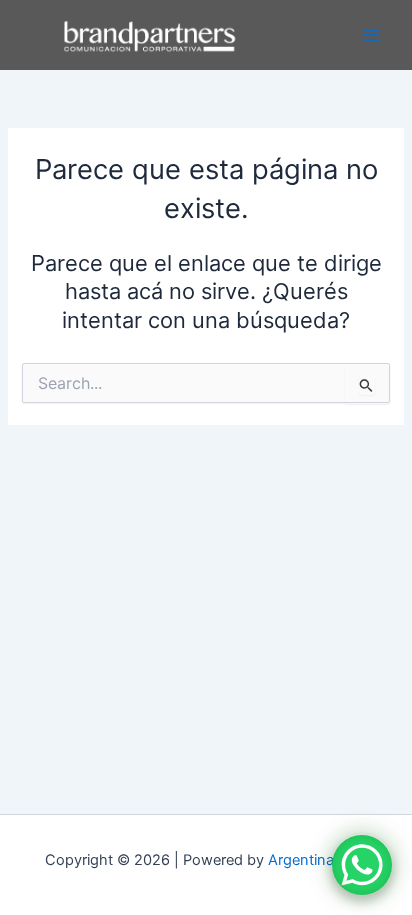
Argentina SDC (318, 860)
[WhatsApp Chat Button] (362, 865)
